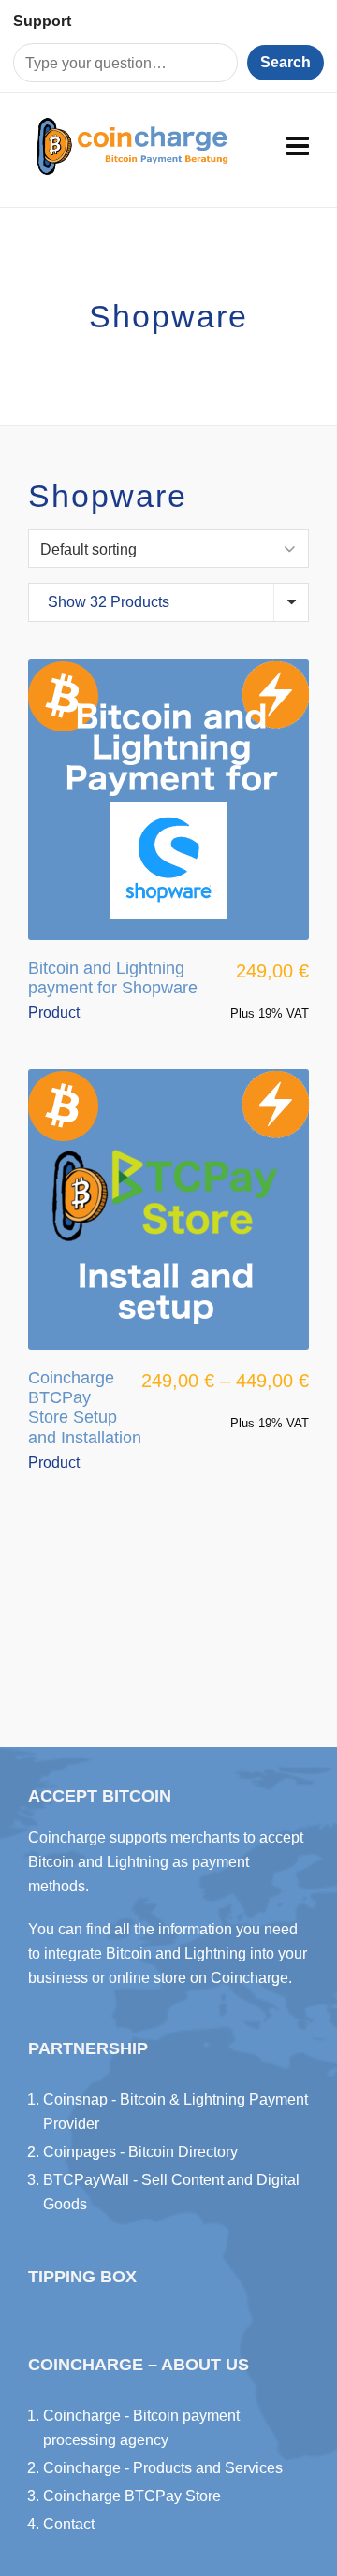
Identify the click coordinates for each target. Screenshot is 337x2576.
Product (54, 1013)
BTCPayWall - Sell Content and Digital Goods (171, 2192)
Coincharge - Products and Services (163, 2468)
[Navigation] (298, 147)
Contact (69, 2524)
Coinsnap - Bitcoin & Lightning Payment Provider (176, 2112)
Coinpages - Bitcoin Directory (140, 2152)
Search (286, 62)
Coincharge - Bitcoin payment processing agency (141, 2428)
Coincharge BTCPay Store (132, 2496)
